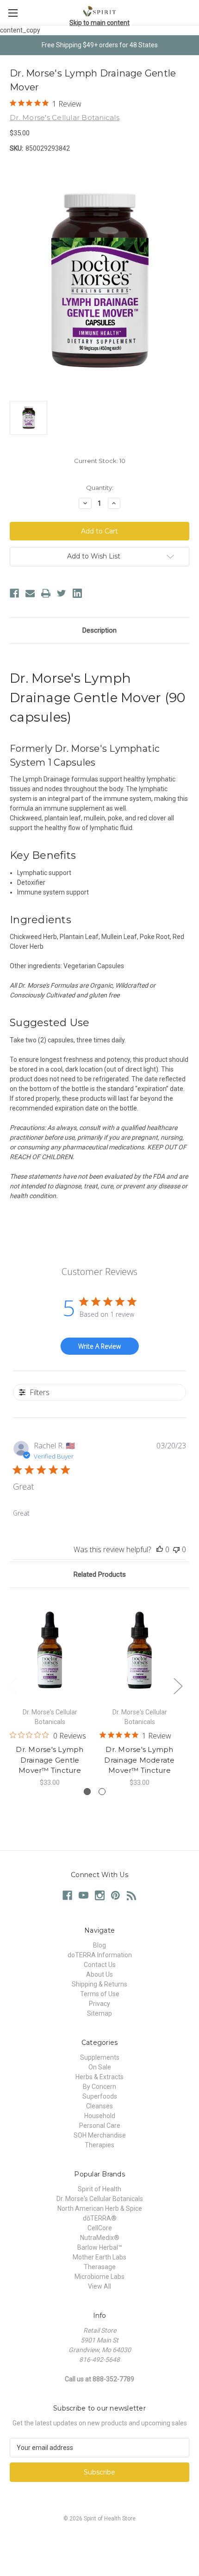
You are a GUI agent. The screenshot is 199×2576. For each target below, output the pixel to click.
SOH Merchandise (100, 2135)
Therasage (100, 2267)
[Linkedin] (77, 593)
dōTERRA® (100, 2218)
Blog (99, 1945)
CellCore (100, 2228)
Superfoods (100, 2096)
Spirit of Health (99, 2189)
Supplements (100, 2057)
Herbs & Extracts (99, 2077)
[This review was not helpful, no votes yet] (176, 1549)
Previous (12, 1685)
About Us (99, 1974)
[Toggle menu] (13, 13)
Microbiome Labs (99, 2277)
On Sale (100, 2067)
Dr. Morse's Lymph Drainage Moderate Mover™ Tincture (139, 1760)
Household (100, 2116)
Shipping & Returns (99, 1984)
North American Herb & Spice (100, 2208)
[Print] (46, 593)
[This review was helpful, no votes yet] (160, 1549)
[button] (99, 2540)
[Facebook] (14, 593)
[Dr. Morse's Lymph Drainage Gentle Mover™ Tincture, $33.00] (50, 1650)
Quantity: (100, 488)
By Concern (99, 2087)
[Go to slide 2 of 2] (102, 1792)
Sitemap (99, 2013)
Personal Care (100, 2126)
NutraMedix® (100, 2238)
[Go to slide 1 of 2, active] (87, 1792)
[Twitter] (62, 593)
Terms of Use (100, 1994)
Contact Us (100, 1965)
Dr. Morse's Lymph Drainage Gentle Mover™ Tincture (50, 1760)
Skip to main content (99, 23)
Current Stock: (100, 461)
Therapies (99, 2145)
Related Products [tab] (100, 1574)
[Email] (30, 593)
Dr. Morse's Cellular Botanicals (100, 2199)
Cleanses (99, 2106)
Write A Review (99, 1346)
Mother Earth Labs (99, 2257)
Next (178, 1685)
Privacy (99, 2004)
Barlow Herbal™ (100, 2247)
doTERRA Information (100, 1955)
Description (99, 630)
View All (99, 2286)
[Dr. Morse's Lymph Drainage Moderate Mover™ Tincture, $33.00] (140, 1650)
